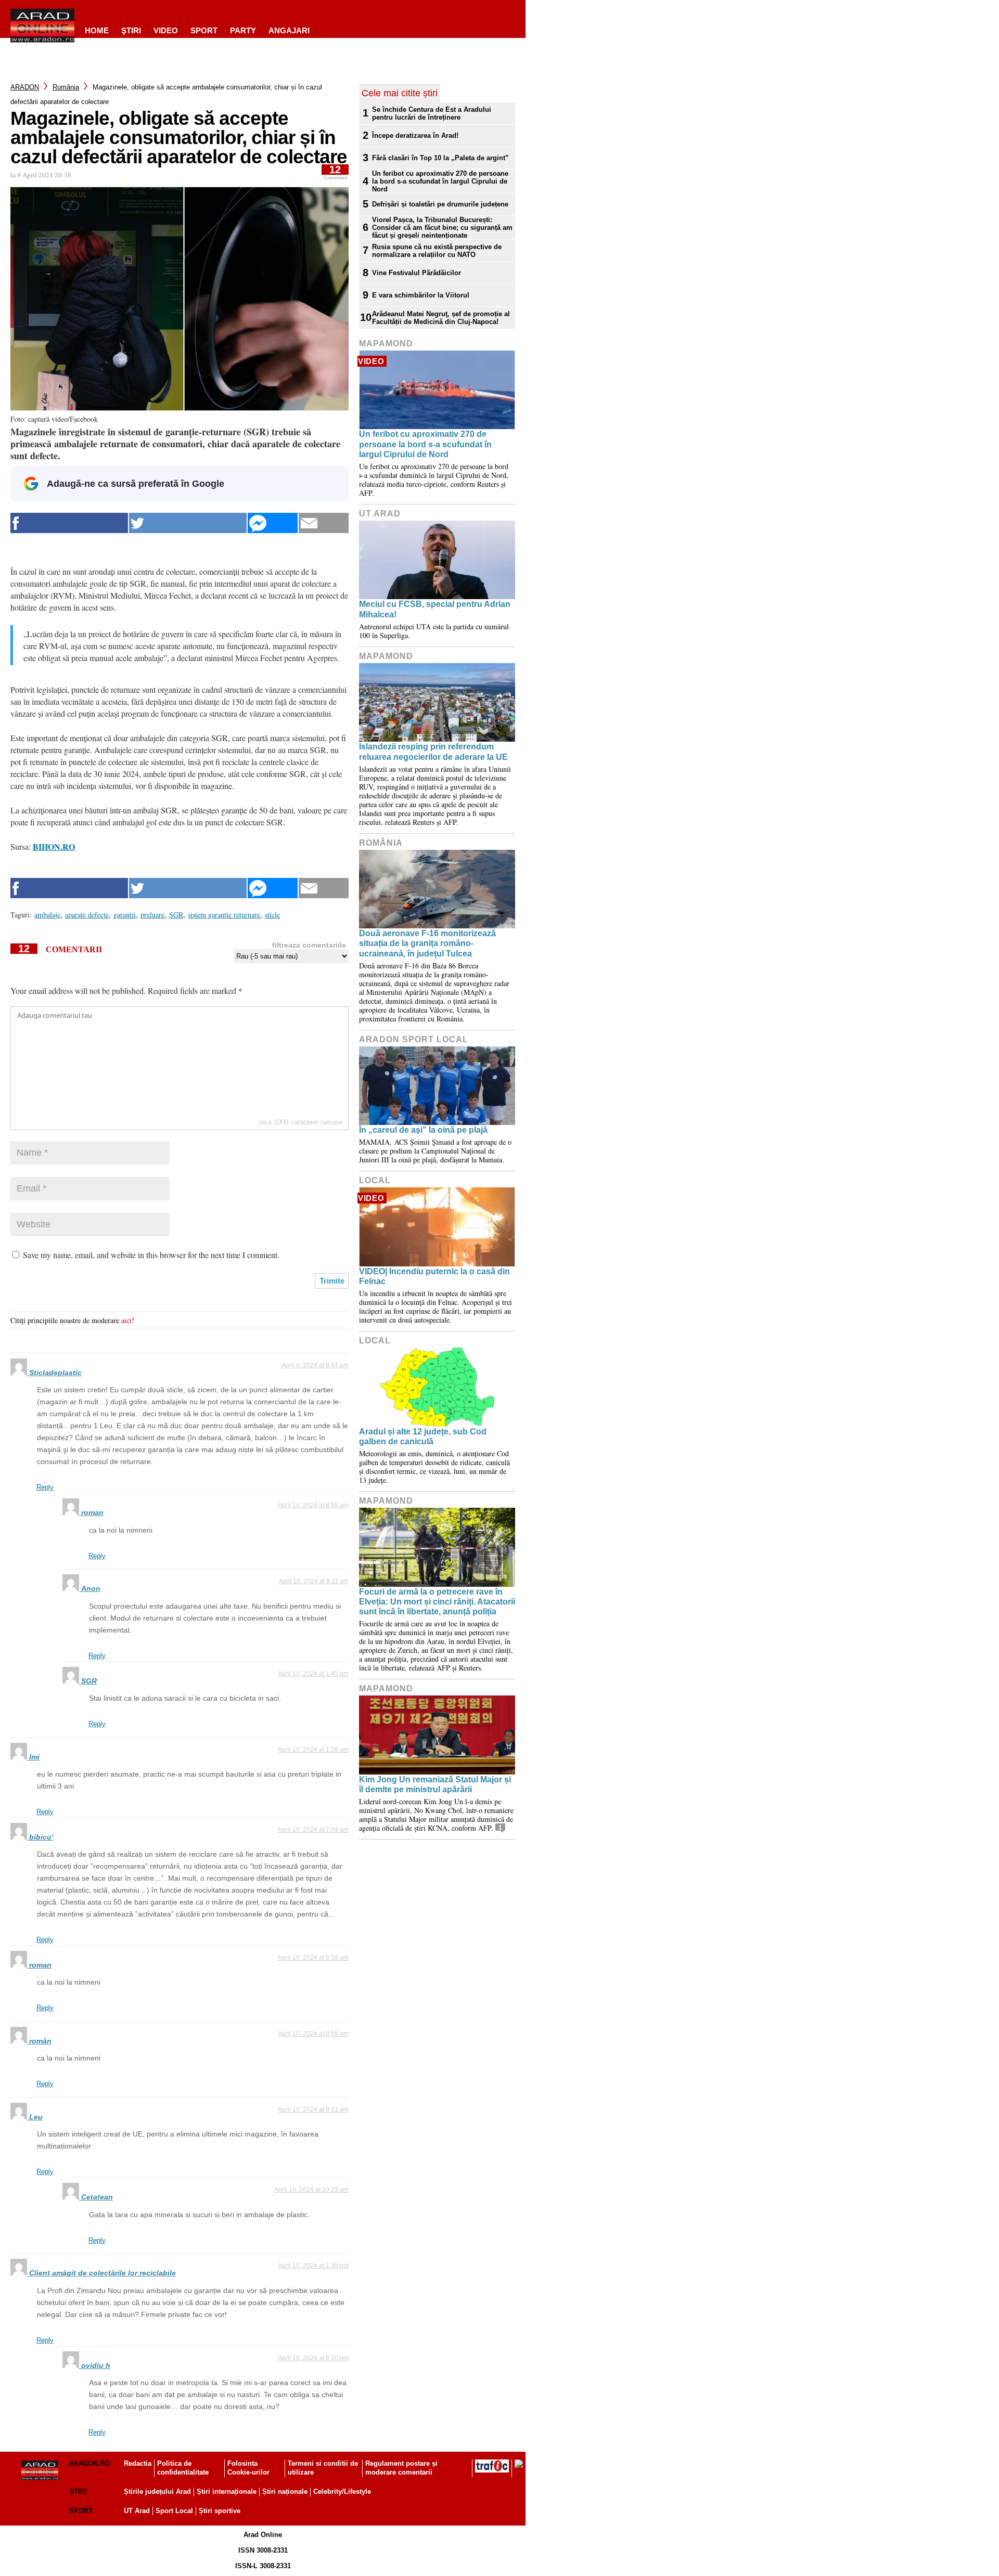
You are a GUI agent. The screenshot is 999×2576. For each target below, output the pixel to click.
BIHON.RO (54, 846)
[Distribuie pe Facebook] (69, 523)
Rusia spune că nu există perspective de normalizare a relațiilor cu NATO (437, 251)
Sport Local (174, 2511)
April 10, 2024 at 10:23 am (311, 2190)
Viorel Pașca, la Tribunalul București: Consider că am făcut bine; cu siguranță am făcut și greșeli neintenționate (442, 228)
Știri (78, 2491)
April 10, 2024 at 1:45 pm (313, 1674)
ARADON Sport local (414, 1039)
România (66, 87)
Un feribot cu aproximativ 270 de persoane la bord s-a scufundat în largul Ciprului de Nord (440, 181)
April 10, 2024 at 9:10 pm (313, 2358)
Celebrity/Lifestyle (342, 2491)
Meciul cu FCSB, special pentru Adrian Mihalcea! (435, 609)
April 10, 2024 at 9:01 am (313, 2109)
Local (375, 1180)
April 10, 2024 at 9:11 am (313, 1581)
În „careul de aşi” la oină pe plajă (423, 1130)
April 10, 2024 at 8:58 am (313, 1505)
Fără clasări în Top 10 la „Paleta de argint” (440, 158)
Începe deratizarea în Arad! (415, 135)
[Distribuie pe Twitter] (188, 523)
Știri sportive (220, 2511)
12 (335, 172)
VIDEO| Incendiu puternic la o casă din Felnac (434, 1276)
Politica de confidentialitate (183, 2468)
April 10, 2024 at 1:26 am (313, 1750)
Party (243, 30)
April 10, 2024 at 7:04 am (313, 1830)
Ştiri (131, 30)
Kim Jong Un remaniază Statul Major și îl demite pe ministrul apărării (435, 1784)
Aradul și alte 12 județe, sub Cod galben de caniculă (423, 1436)
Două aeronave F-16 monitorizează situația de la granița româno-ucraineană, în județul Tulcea (427, 943)
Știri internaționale (227, 2491)
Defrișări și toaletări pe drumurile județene (440, 204)
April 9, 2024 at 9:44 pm (315, 1365)
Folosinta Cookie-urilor (248, 2468)
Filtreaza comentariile (309, 945)
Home (97, 30)
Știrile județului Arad (157, 2491)
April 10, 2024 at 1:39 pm (313, 2266)
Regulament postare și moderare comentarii (401, 2468)
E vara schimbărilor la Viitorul (421, 295)
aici (126, 1320)
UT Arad (380, 514)
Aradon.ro (89, 2463)
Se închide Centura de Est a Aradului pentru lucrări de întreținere (432, 113)
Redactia (138, 2463)
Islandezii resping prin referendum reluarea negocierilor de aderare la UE (433, 752)
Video (166, 30)
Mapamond (386, 344)
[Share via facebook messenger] (273, 523)
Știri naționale (285, 2491)
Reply (45, 1487)
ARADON (25, 87)
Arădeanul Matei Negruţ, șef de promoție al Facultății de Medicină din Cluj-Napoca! (441, 318)
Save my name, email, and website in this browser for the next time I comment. (151, 1255)
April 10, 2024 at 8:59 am (313, 1958)
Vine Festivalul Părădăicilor (417, 273)
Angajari (289, 30)
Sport (204, 30)
